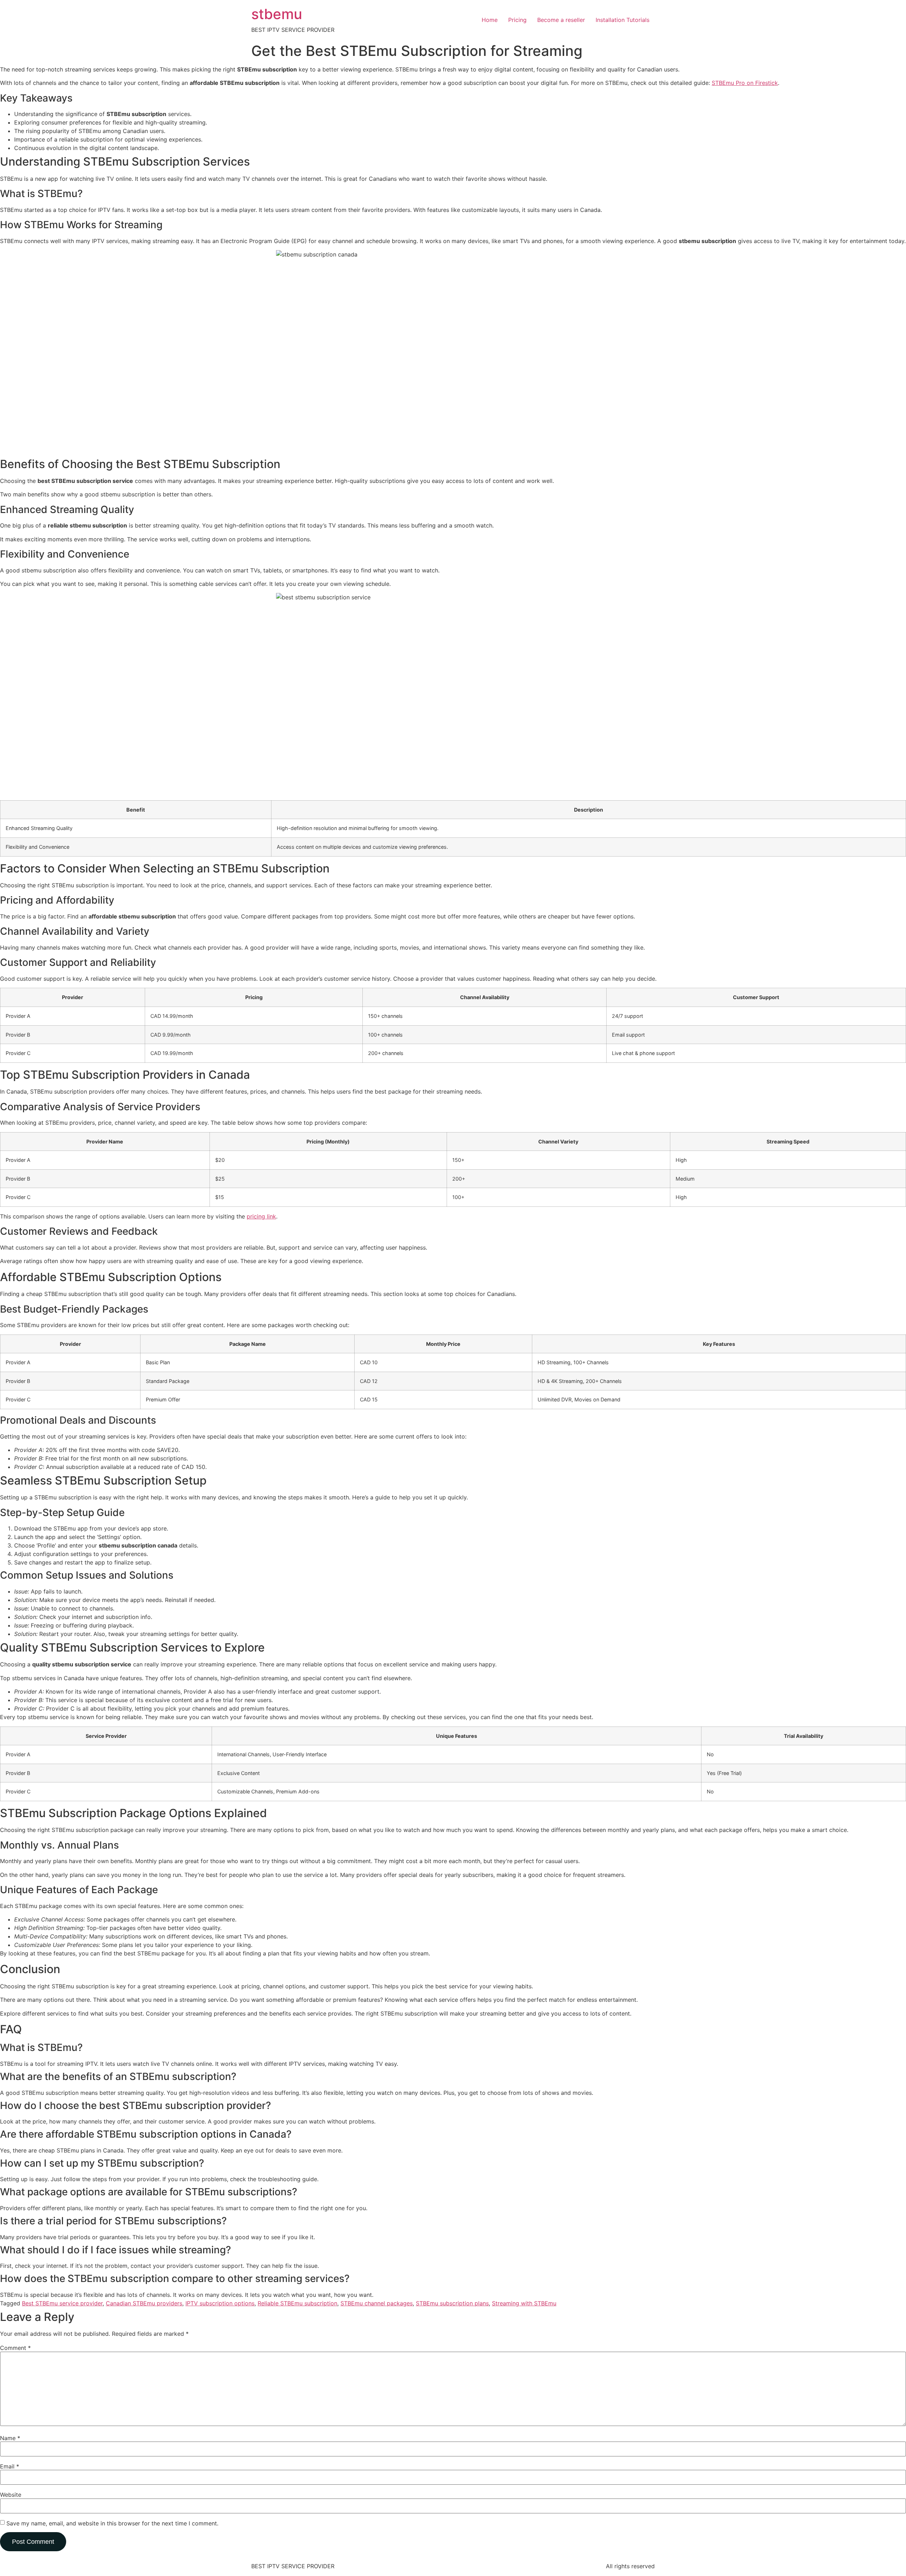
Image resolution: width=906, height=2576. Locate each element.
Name (10, 2438)
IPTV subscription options (220, 2303)
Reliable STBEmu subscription (297, 2303)
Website (11, 2495)
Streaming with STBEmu (524, 2303)
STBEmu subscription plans (452, 2303)
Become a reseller (561, 20)
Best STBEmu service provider (62, 2303)
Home (490, 20)
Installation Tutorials (623, 20)
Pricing (517, 20)
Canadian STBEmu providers (144, 2303)
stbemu (277, 14)
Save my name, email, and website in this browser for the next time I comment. (112, 2523)
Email (10, 2466)
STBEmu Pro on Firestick (745, 83)
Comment (15, 2348)
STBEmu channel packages (377, 2303)
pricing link (261, 1216)
